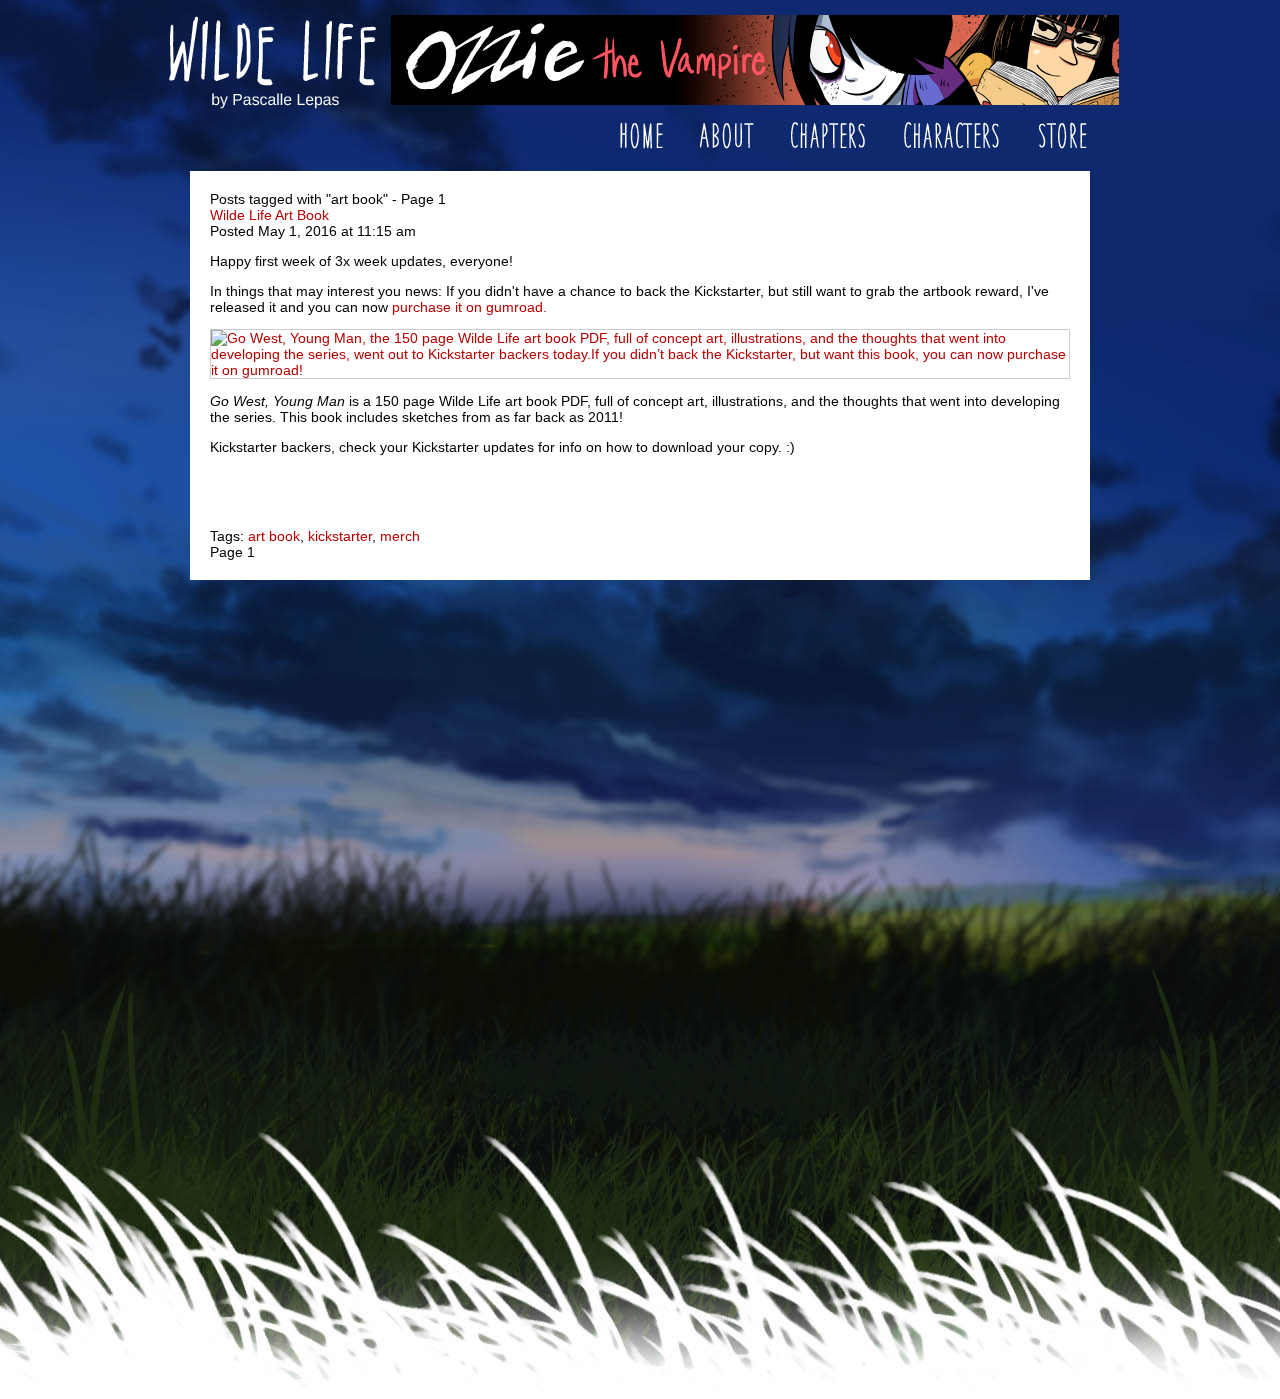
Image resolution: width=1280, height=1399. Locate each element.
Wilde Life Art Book (269, 215)
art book (274, 536)
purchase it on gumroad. (469, 307)
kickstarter (340, 536)
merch (400, 536)
